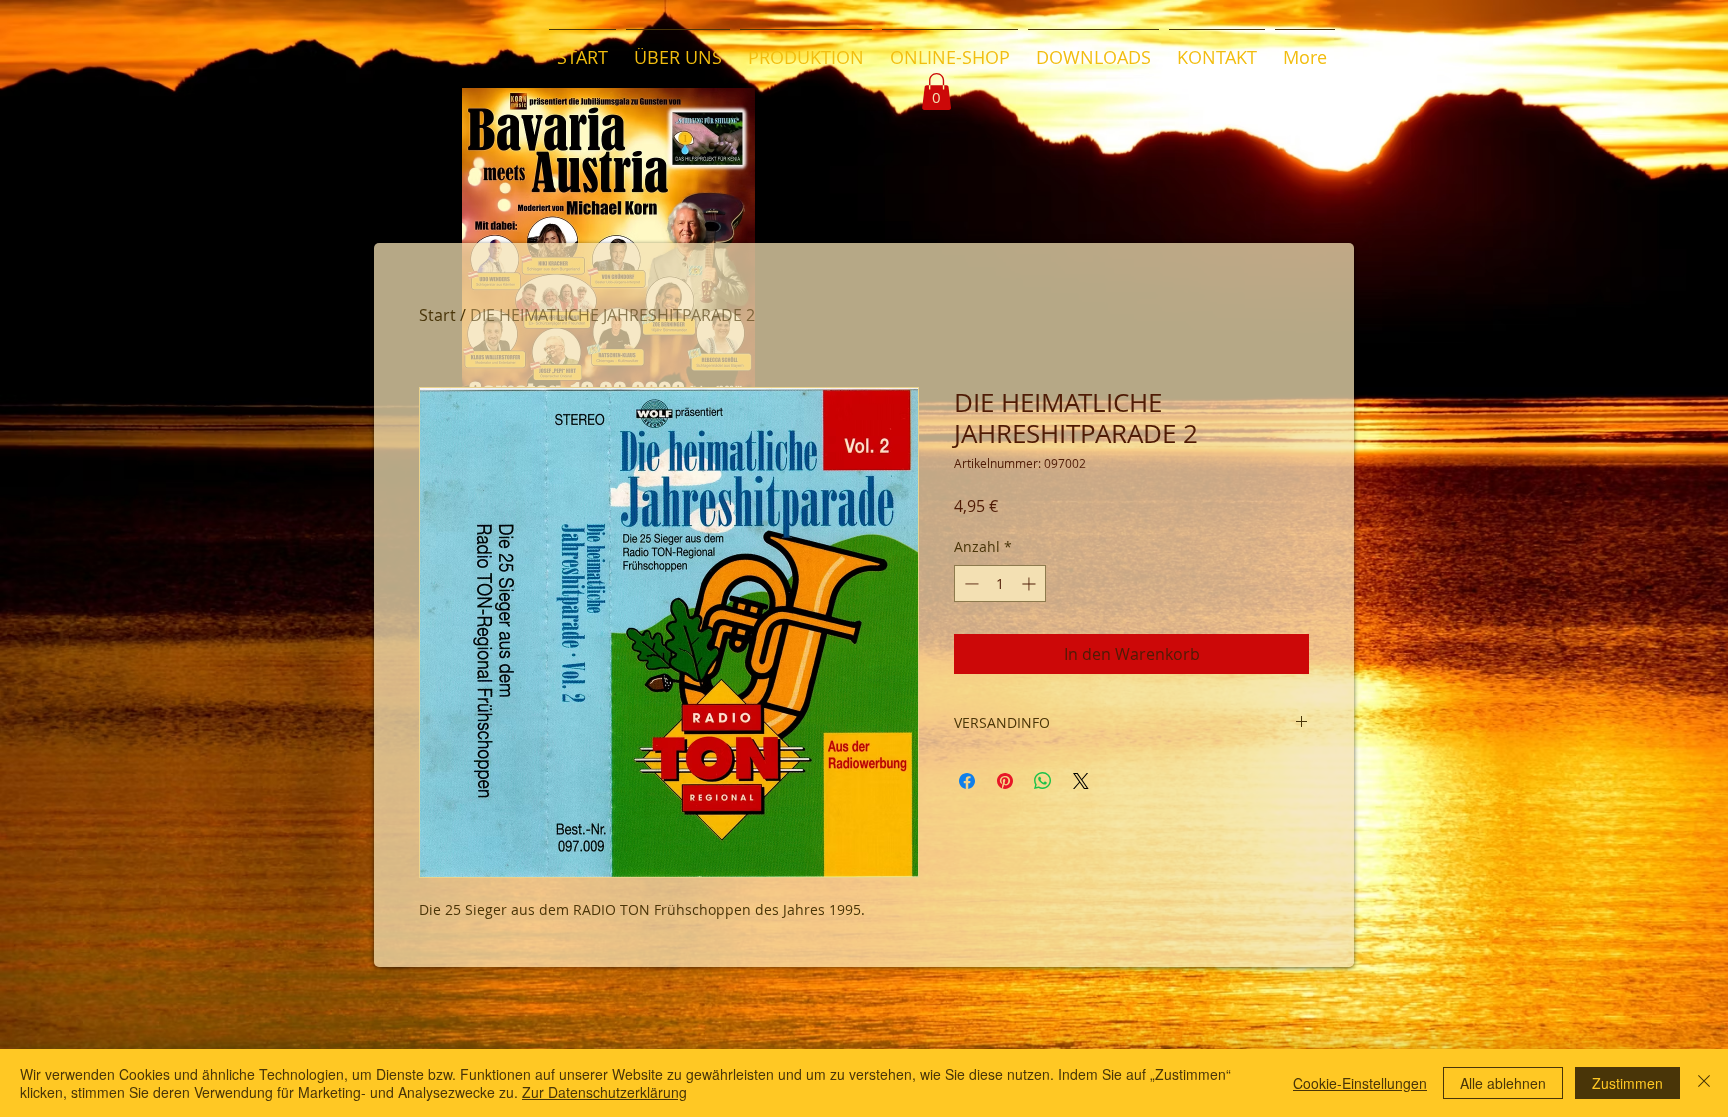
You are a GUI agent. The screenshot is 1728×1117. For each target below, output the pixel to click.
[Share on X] (1081, 781)
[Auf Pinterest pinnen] (1005, 781)
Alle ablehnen (1503, 1083)
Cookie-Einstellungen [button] (1360, 1083)
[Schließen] (1704, 1083)
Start (437, 315)
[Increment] (1030, 583)
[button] (936, 91)
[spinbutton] (1000, 583)
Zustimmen (1627, 1083)
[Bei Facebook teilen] (967, 781)
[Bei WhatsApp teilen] (1043, 781)
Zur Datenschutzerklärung (604, 1092)
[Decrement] (969, 583)
